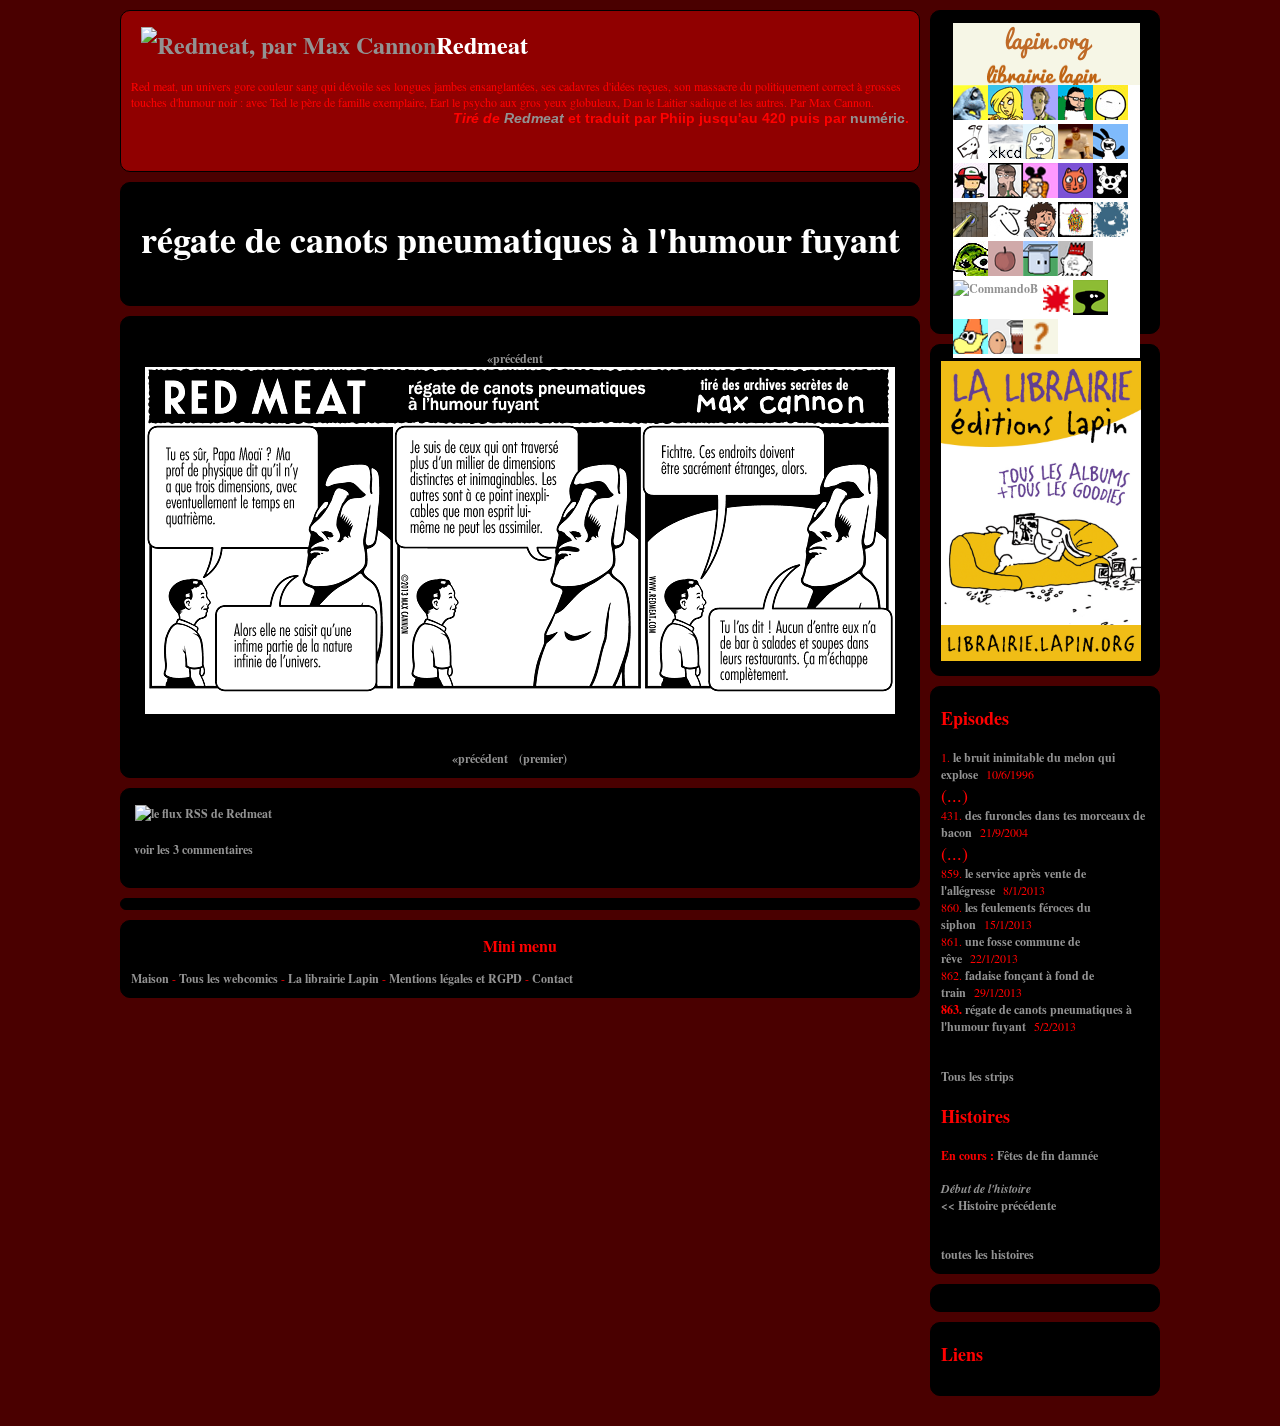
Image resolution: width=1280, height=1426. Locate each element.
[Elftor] (970, 349)
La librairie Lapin (333, 978)
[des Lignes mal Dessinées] (1040, 154)
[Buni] (1110, 154)
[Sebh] (1075, 115)
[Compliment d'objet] (1005, 271)
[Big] (1075, 154)
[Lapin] (970, 115)
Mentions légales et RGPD (455, 978)
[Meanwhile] (1110, 232)
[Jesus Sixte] (1005, 193)
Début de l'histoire (986, 1188)
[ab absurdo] (1110, 115)
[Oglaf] (1005, 115)
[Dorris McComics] (1075, 193)
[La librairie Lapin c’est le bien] (1041, 656)
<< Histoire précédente (998, 1205)
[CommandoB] (995, 288)
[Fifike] (970, 154)
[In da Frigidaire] (1005, 349)
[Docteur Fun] (1040, 193)
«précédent (515, 358)
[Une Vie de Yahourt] (1040, 271)
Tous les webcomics (228, 978)
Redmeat (534, 118)
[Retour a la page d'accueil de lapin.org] (1046, 60)
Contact (552, 978)
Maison (150, 978)
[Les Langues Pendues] (970, 271)
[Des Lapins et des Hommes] (1075, 271)
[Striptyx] (1040, 232)
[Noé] (970, 232)
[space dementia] (1110, 193)
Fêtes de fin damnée (1047, 1155)
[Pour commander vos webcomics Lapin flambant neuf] (1046, 82)
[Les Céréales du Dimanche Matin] (1040, 115)
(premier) (543, 758)
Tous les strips (977, 1076)
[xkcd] (1005, 154)
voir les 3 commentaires (193, 849)
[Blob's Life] (1090, 310)
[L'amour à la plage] (1075, 232)
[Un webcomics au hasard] (1040, 349)
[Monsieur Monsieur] (1055, 310)
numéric (877, 118)
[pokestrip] (970, 193)
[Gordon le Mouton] (1005, 232)
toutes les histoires (987, 1254)
